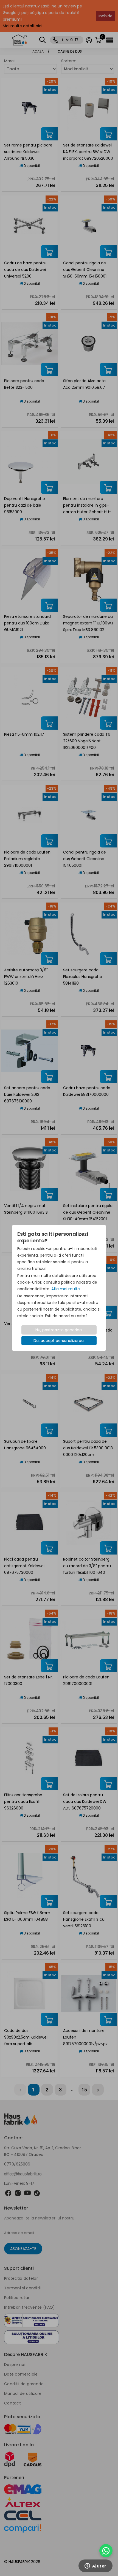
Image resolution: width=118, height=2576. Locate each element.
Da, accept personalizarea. (59, 1341)
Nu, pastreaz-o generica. (59, 1330)
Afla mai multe (66, 1289)
